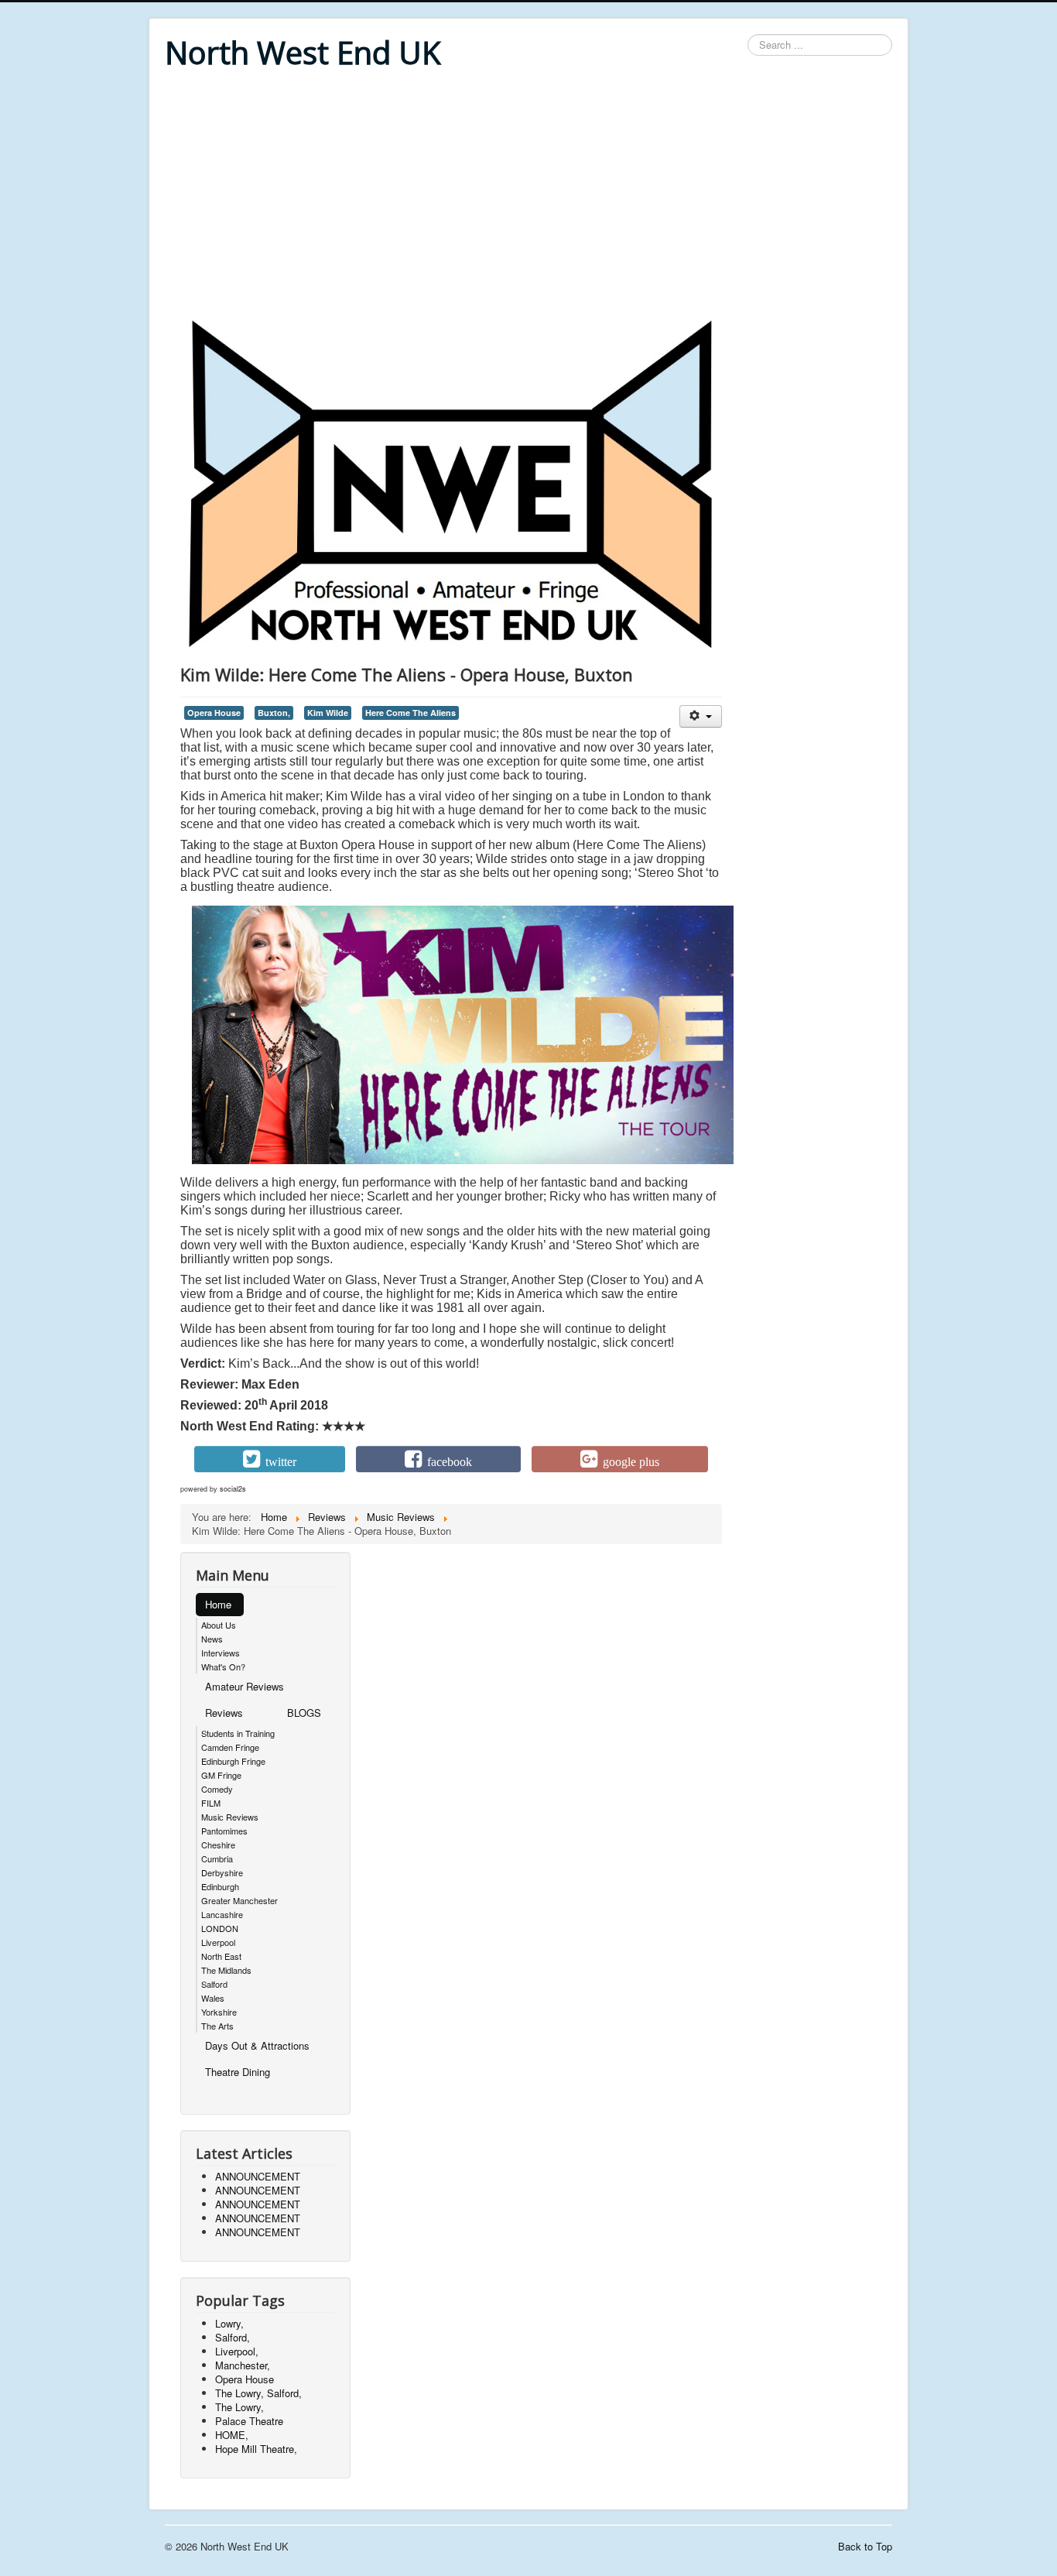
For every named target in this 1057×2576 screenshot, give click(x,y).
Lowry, (229, 2323)
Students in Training (238, 1733)
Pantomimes (224, 1831)
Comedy (217, 1789)
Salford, (233, 2337)
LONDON (220, 1928)
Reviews (224, 1713)
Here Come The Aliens (410, 713)
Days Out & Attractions (257, 2045)
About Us (219, 1625)
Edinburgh (220, 1886)
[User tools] (701, 716)
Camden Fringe (230, 1747)
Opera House (214, 713)
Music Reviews (230, 1817)
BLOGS (304, 1713)
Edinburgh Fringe (233, 1761)
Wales (213, 1998)
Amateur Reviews (245, 1686)
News (212, 1639)
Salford (214, 1984)
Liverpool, (237, 2351)
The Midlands (226, 1970)
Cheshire (218, 1845)
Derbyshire (222, 1872)
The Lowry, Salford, (258, 2393)
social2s (233, 1489)
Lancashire (222, 1914)
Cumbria (217, 1858)
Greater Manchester (239, 1900)
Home (218, 1604)
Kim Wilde (328, 713)
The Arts (217, 2026)
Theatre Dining (238, 2072)
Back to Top (865, 2546)
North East (221, 1956)
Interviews (221, 1653)
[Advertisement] (528, 195)
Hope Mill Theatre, (256, 2449)
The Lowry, (239, 2407)
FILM (211, 1803)
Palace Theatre (249, 2421)
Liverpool (218, 1942)
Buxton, (274, 713)
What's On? (223, 1667)
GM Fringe (221, 1775)
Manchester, (243, 2365)
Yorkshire (219, 2012)
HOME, (232, 2435)
